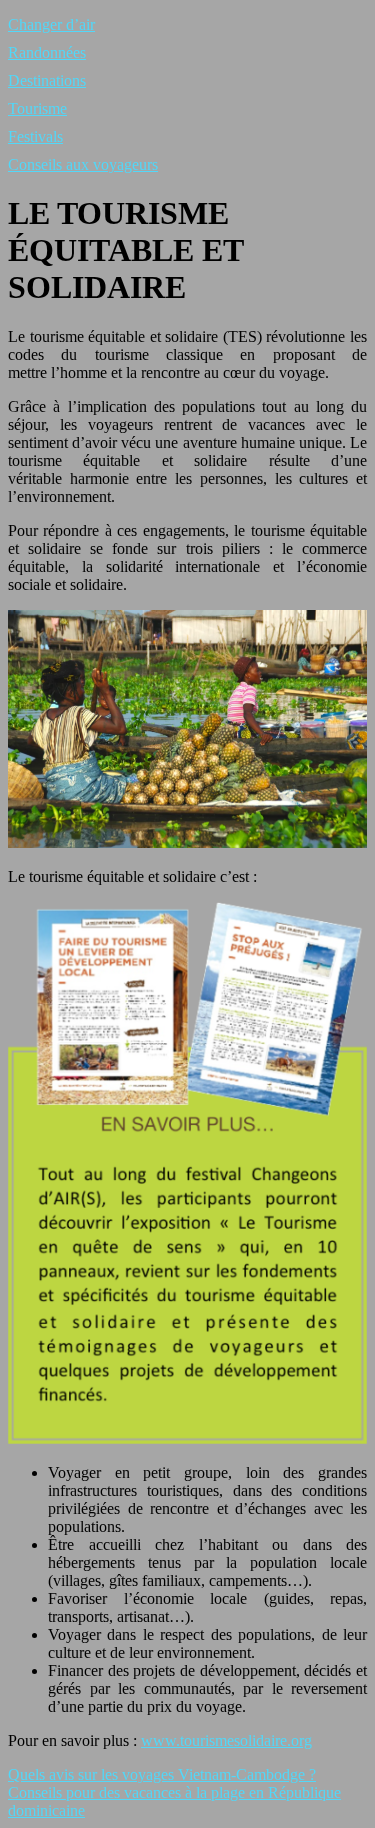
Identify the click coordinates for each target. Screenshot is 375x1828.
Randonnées (47, 52)
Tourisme (37, 108)
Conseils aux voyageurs (83, 164)
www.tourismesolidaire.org (226, 1740)
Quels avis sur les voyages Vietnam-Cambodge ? (162, 1774)
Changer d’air (51, 24)
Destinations (47, 80)
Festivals (35, 136)
